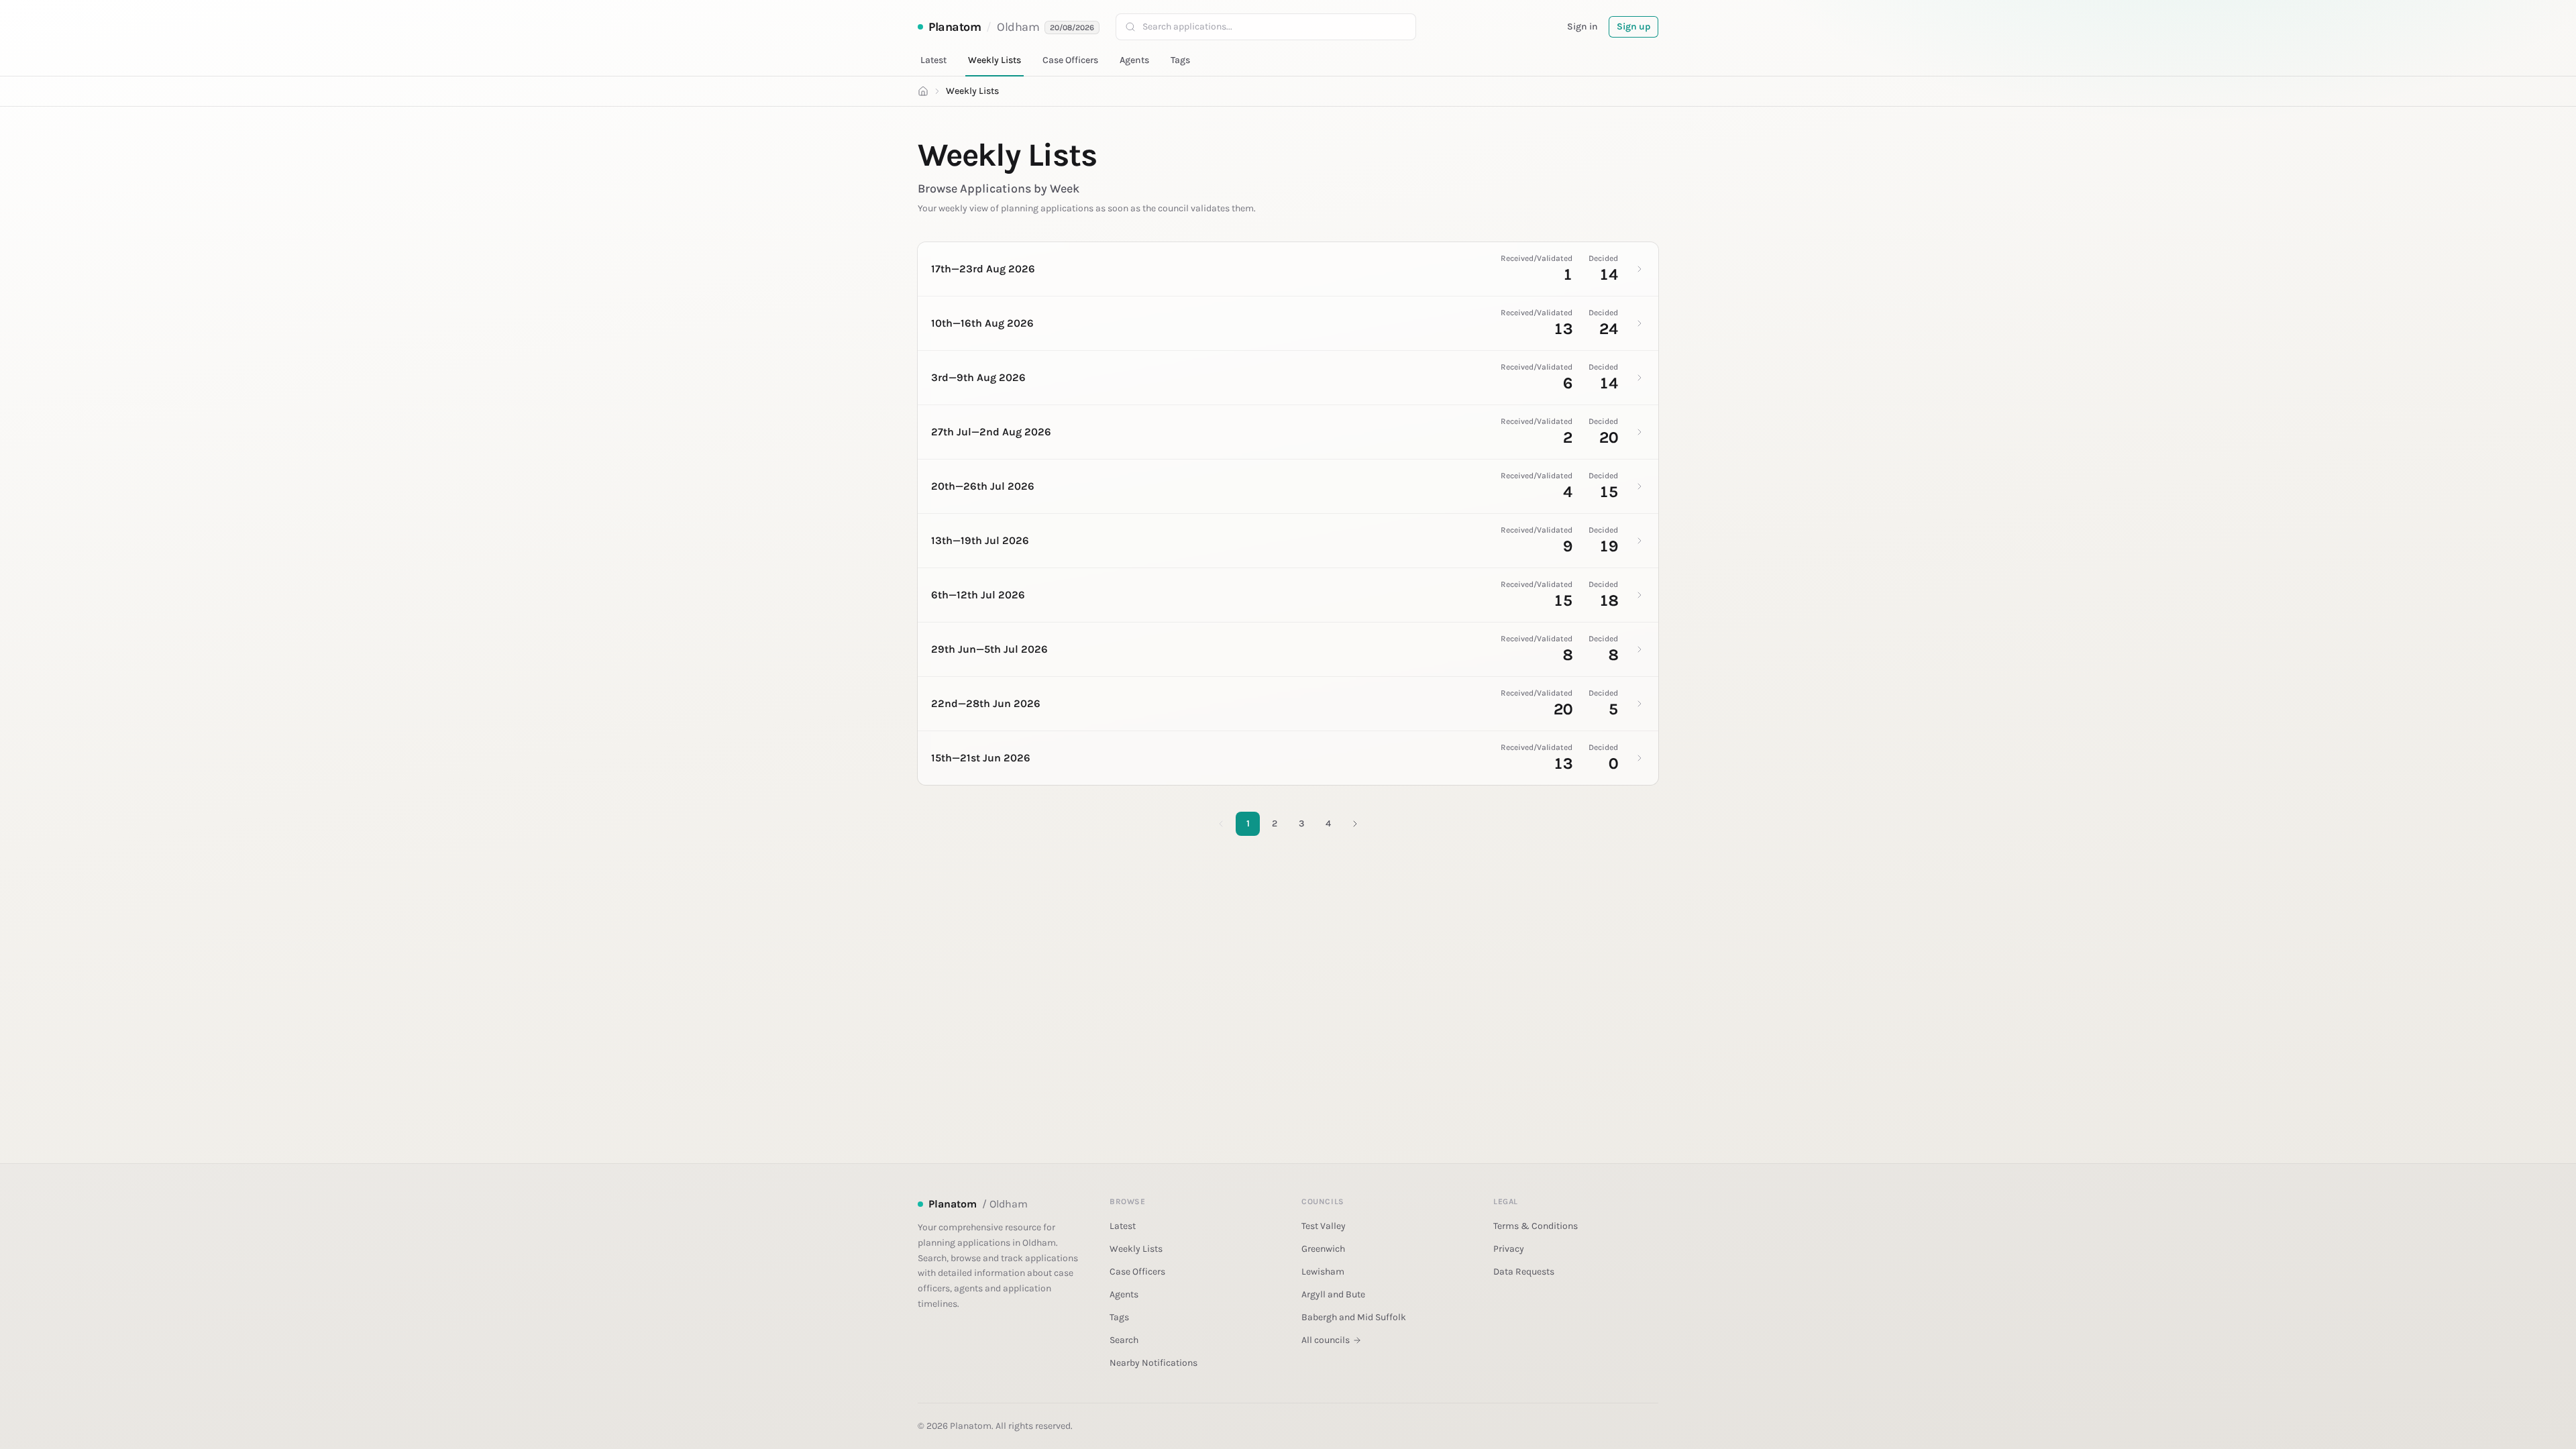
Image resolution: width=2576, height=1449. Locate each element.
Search (1124, 1340)
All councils (1326, 1340)
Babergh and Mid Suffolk (1354, 1317)
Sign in (1582, 26)
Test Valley (1324, 1226)
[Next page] (1355, 824)
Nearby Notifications (1153, 1363)
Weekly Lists (995, 60)
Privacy (1509, 1249)
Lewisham (1323, 1272)
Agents (1134, 60)
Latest (933, 60)
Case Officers (1070, 60)
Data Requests (1524, 1272)
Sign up (1633, 26)
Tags (1180, 60)
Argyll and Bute (1333, 1294)
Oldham (1018, 27)
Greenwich (1323, 1249)
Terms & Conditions (1536, 1226)
